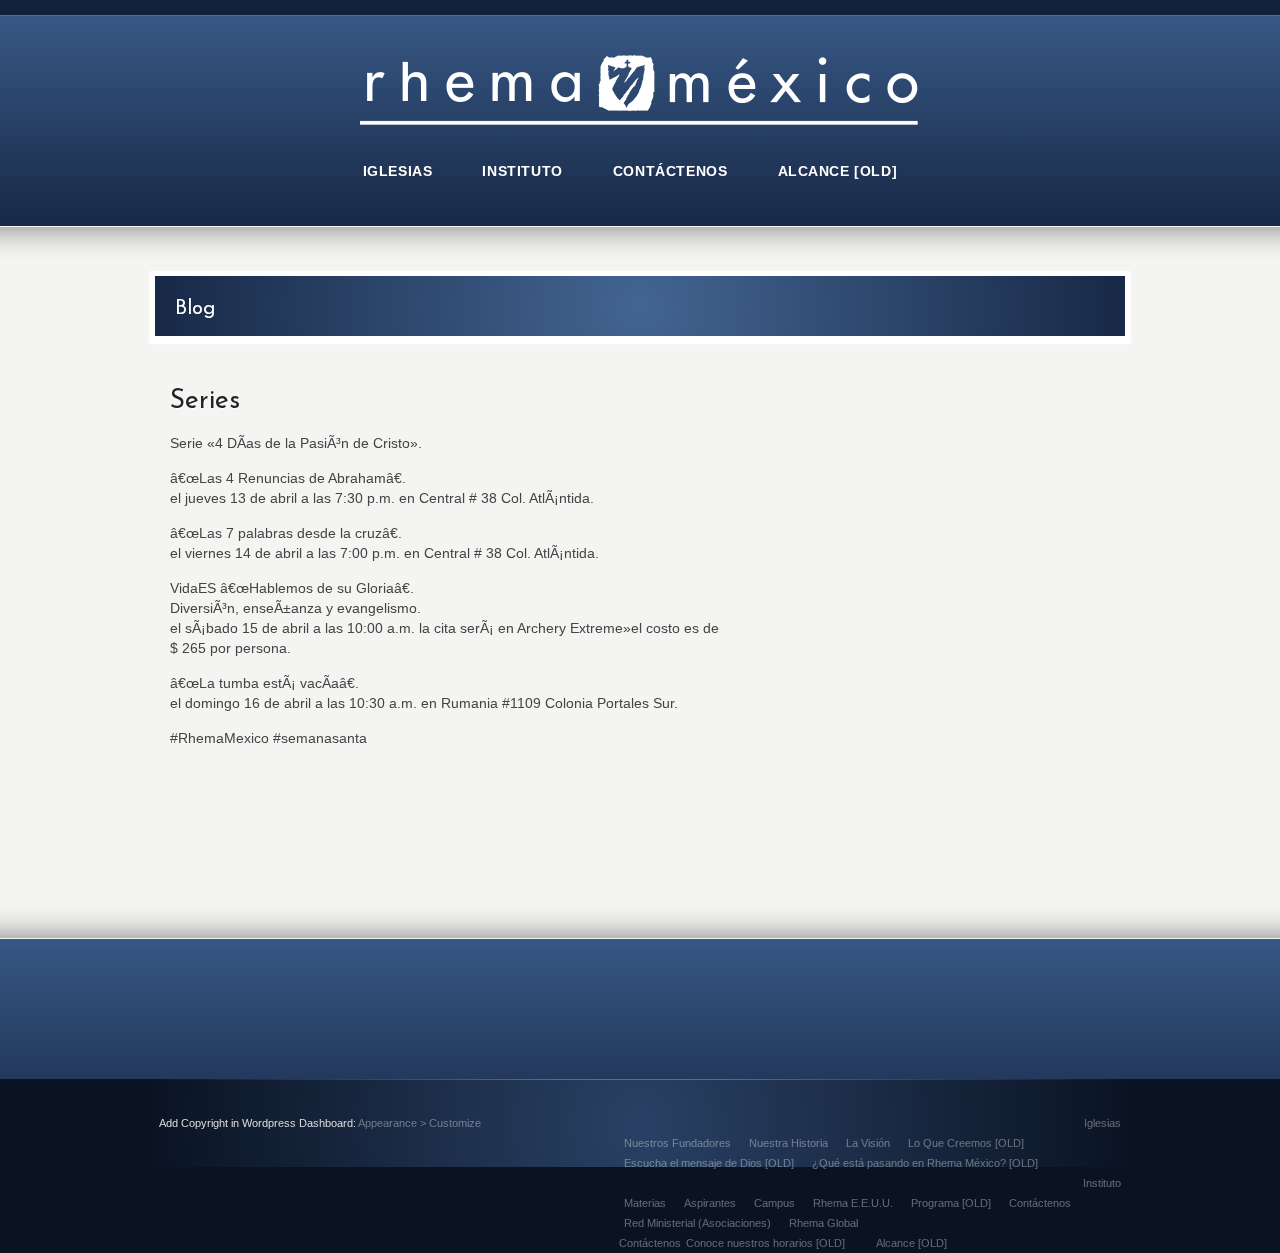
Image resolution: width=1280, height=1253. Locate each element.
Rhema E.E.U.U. (853, 1203)
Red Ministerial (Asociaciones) (697, 1223)
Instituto (1102, 1183)
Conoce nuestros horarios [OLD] (765, 1243)
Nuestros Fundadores (677, 1143)
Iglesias (1102, 1123)
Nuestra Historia (788, 1143)
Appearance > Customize (419, 1123)
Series (205, 401)
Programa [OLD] (951, 1203)
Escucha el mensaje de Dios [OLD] (709, 1163)
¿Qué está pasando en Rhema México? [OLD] (925, 1163)
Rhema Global (823, 1223)
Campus (774, 1203)
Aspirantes (710, 1203)
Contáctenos (1040, 1203)
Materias (645, 1203)
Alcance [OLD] (911, 1243)
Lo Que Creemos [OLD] (966, 1143)
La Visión (868, 1143)
